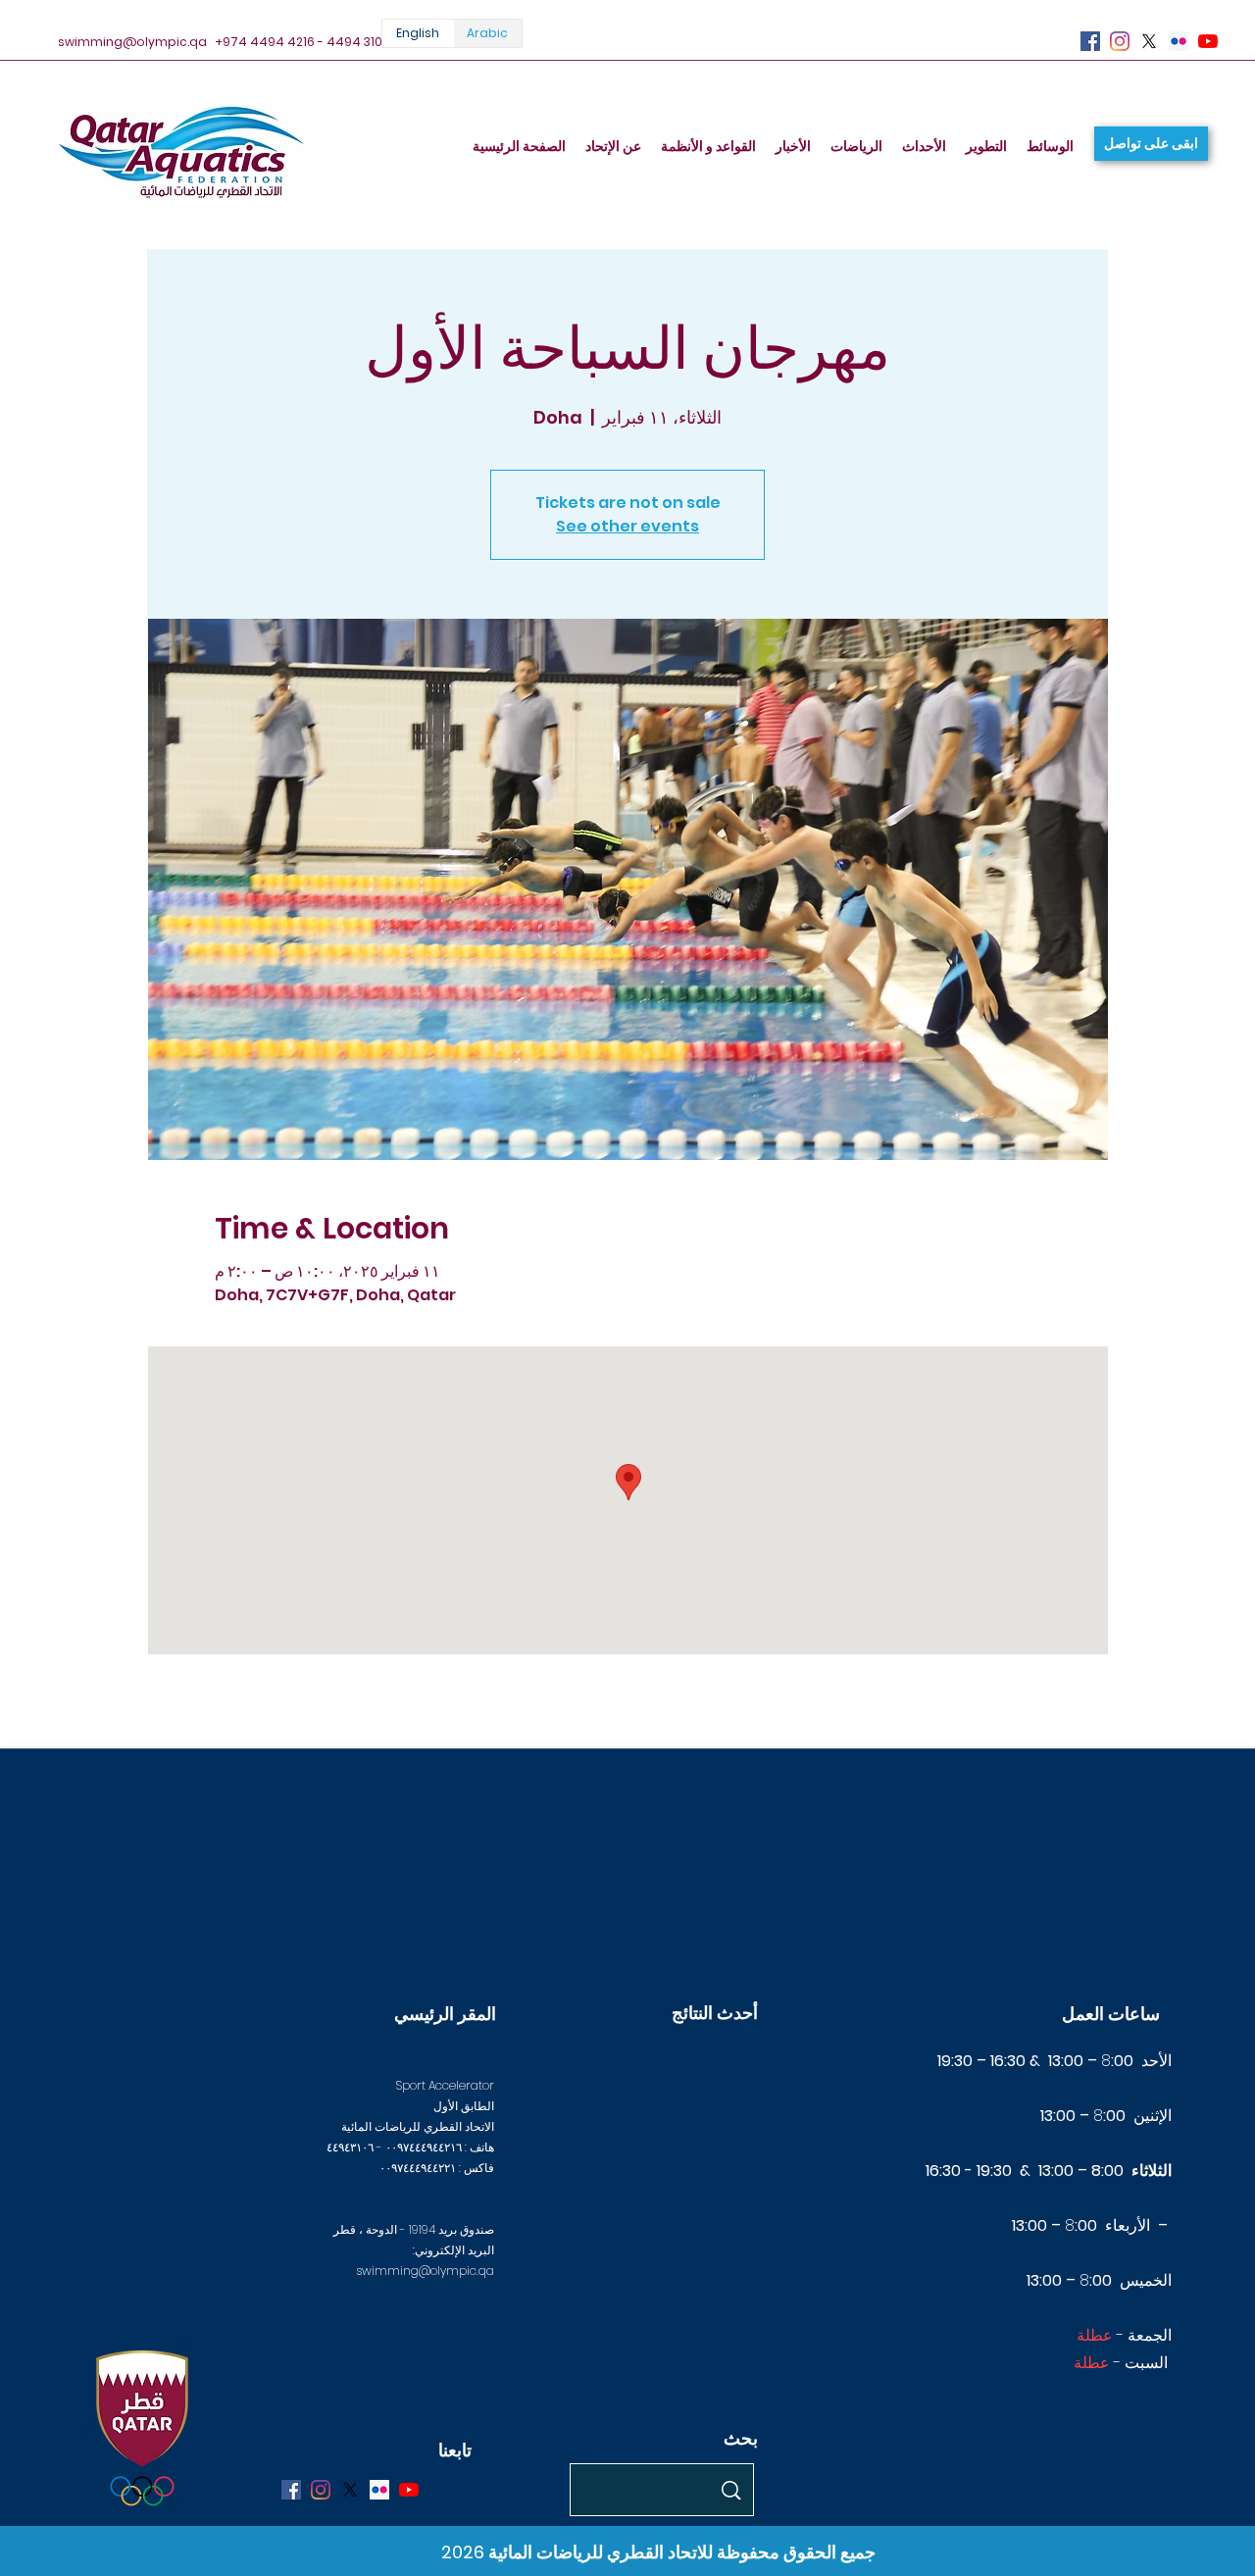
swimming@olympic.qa (132, 42)
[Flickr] (1179, 41)
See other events (627, 526)
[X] (1149, 41)
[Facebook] (1090, 41)
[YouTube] (1208, 41)
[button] (1151, 144)
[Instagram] (1120, 41)
